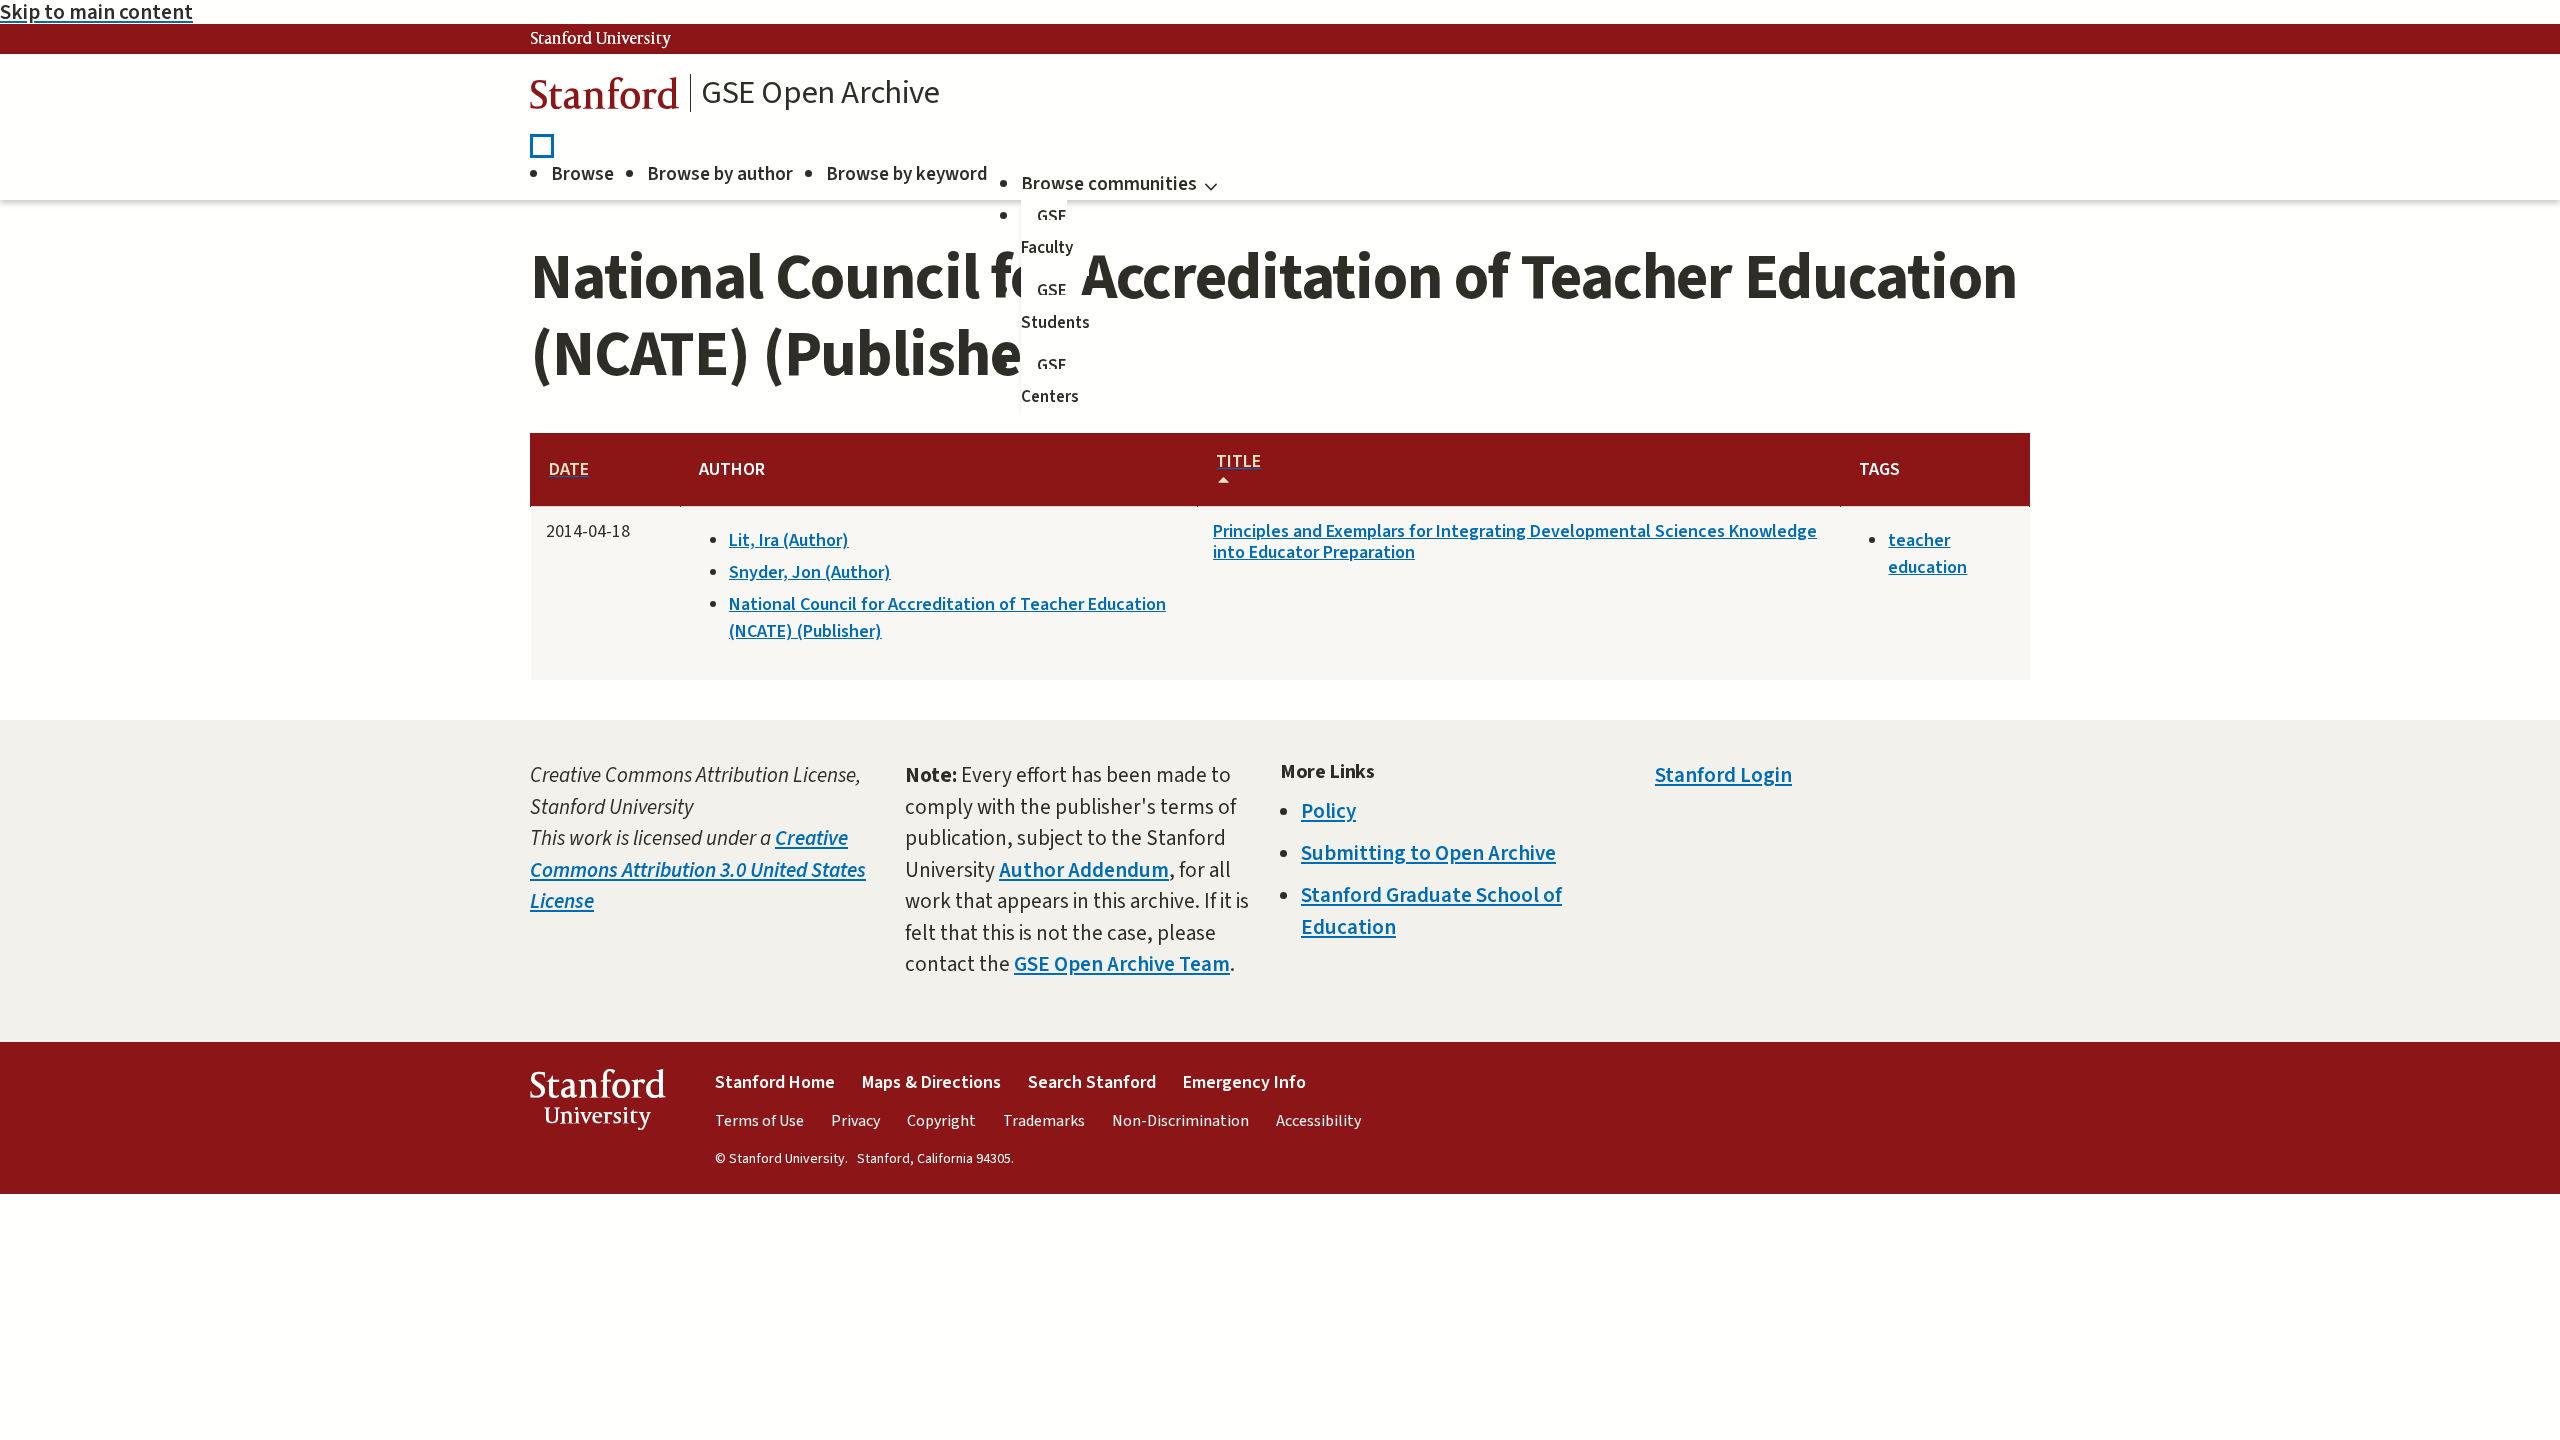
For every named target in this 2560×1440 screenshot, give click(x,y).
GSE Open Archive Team (1122, 964)
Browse (582, 174)
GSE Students (1055, 307)
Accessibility (1318, 1121)
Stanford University (601, 39)
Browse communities (1109, 184)
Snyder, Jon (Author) (810, 572)
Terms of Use (759, 1121)
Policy (1328, 811)
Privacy (855, 1121)
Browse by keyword (907, 174)
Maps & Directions (931, 1082)
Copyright (941, 1121)
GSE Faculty (1047, 233)
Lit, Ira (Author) (789, 540)
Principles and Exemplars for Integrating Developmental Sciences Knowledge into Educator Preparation (1515, 542)
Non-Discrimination (1180, 1121)
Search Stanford (1092, 1082)
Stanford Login (1723, 775)
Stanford (605, 98)
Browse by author (720, 174)
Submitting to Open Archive (1428, 853)
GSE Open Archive (820, 93)
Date (569, 469)
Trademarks (1044, 1121)
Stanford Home (775, 1082)
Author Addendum (1084, 870)
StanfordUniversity (597, 1104)
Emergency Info (1244, 1082)
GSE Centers (1050, 382)
